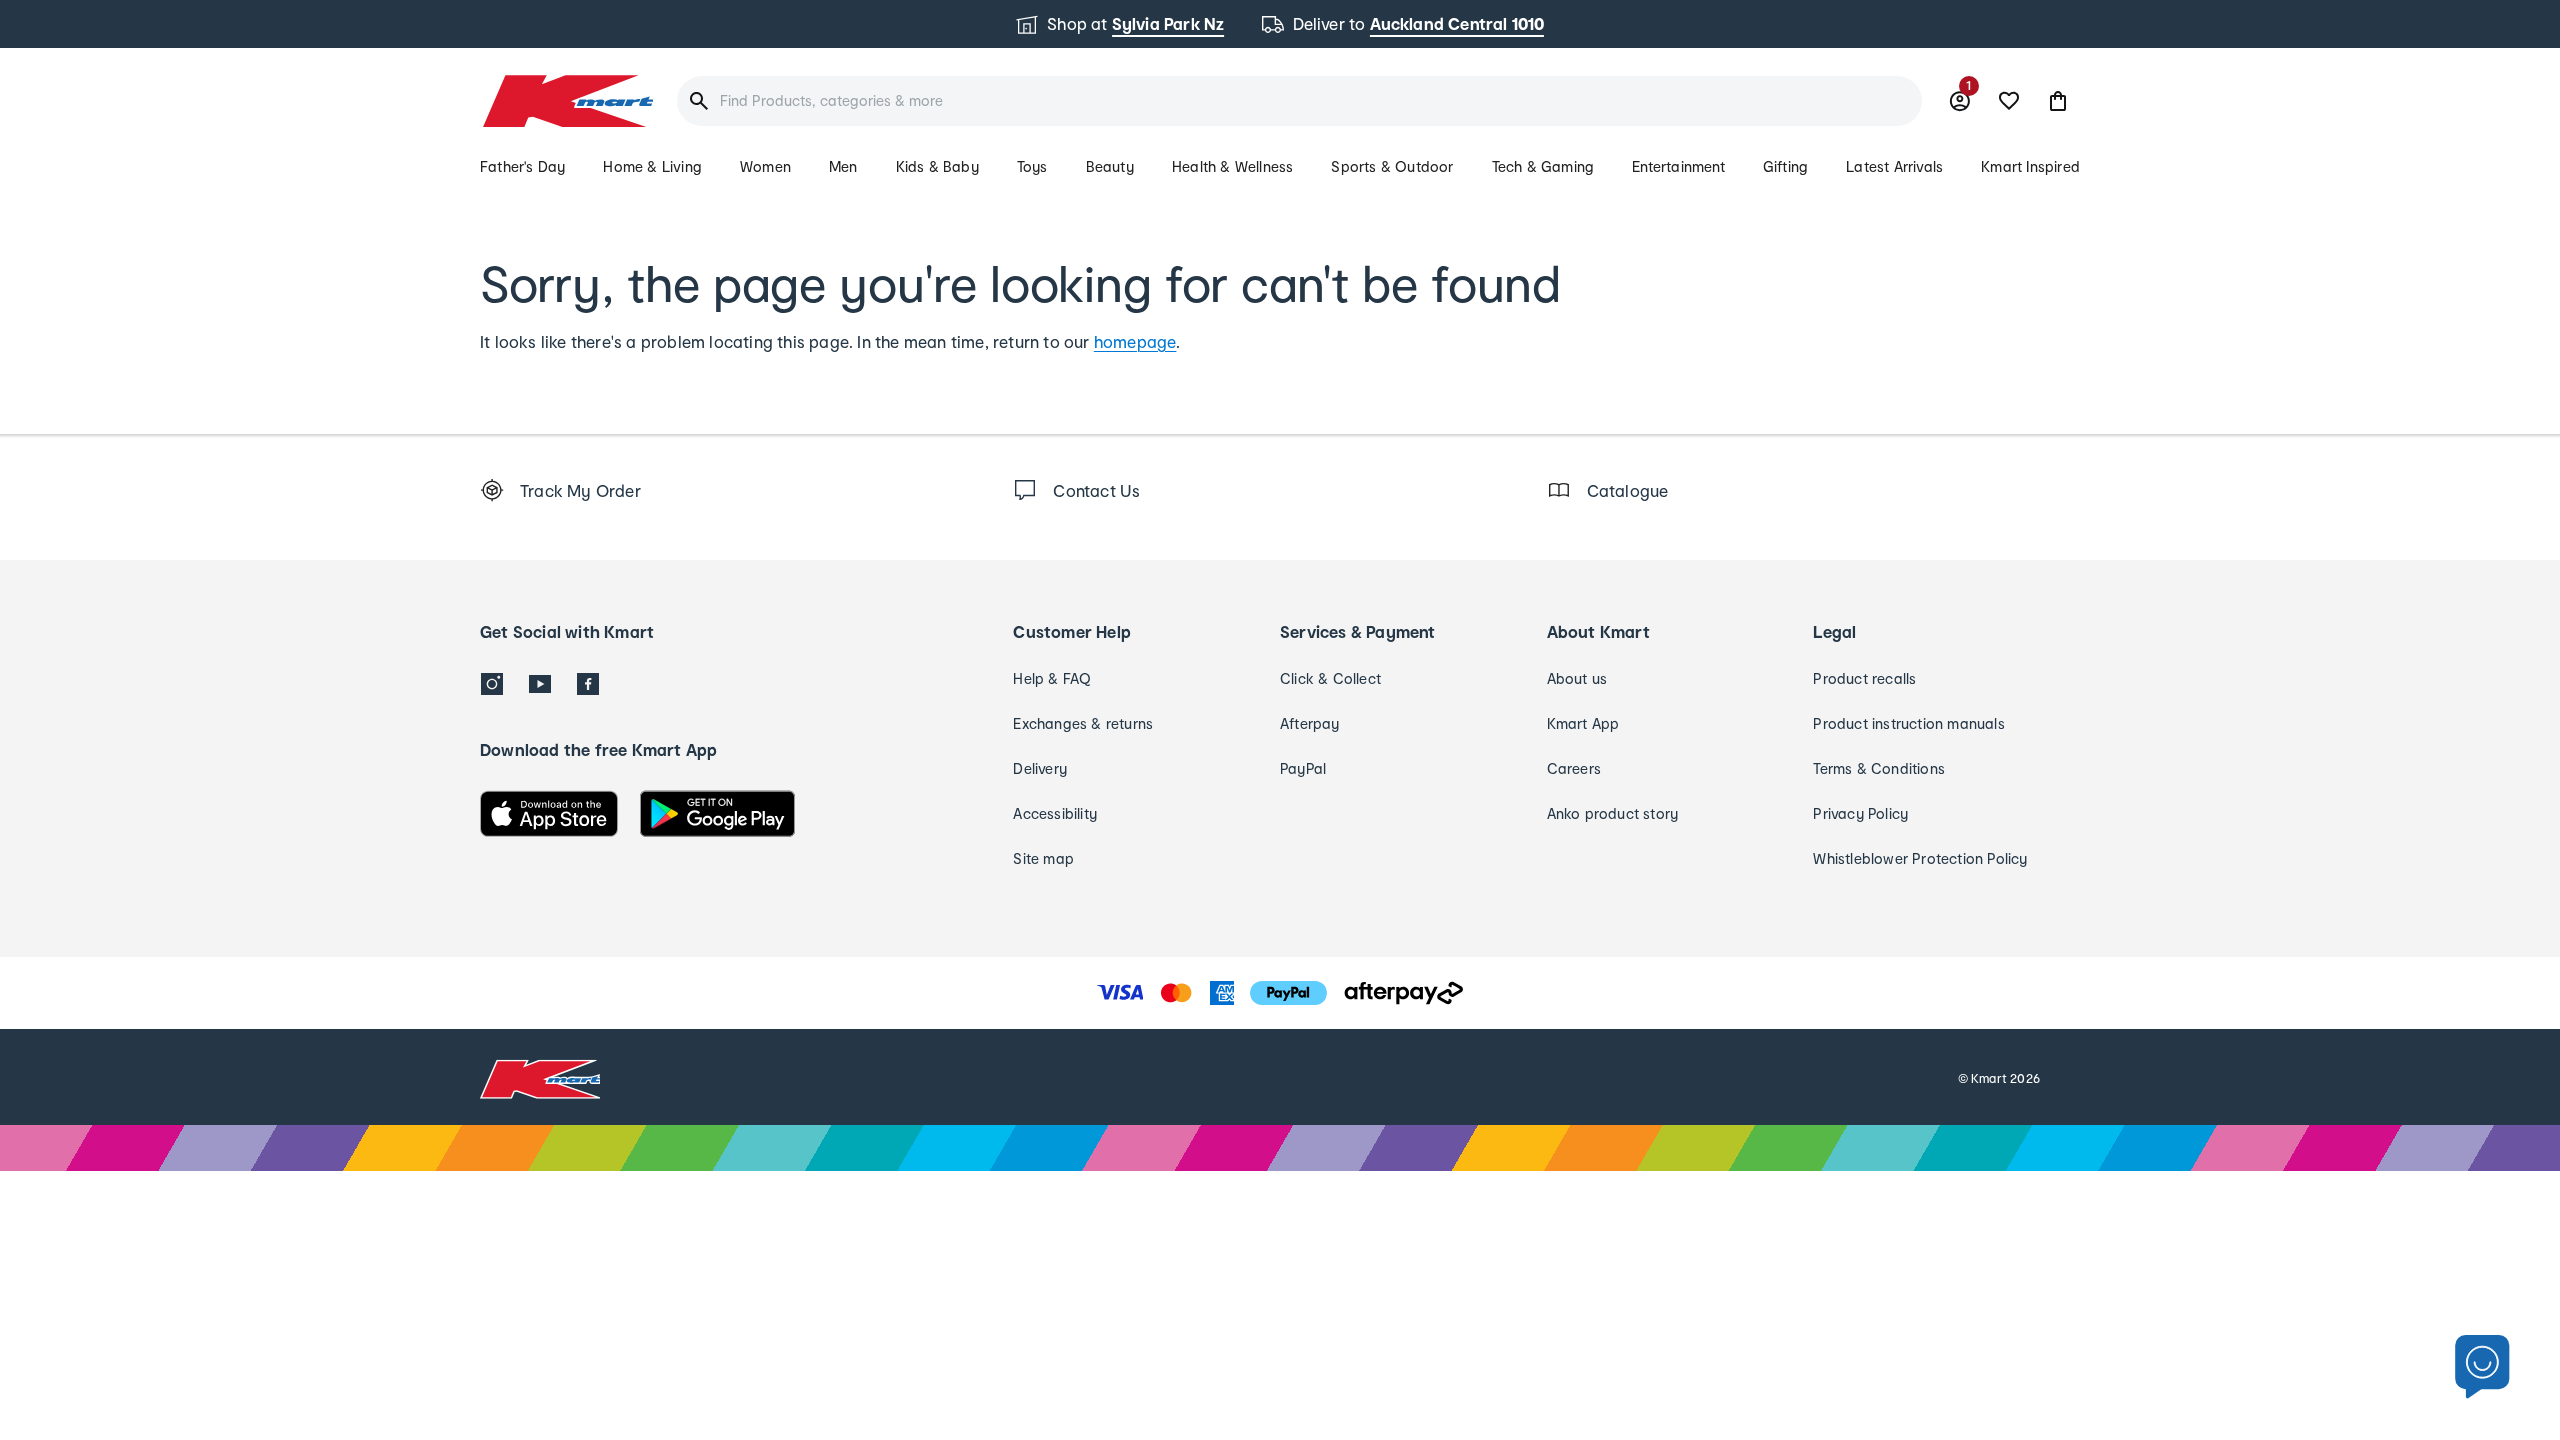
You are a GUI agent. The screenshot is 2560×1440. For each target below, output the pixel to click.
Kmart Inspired (2030, 166)
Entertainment (1678, 166)
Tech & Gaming (1543, 166)
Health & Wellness (1232, 166)
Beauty (1110, 166)
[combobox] (1299, 101)
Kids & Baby (937, 166)
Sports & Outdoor (1392, 166)
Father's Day (522, 166)
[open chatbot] (2482, 1367)
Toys (1032, 166)
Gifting (1785, 166)
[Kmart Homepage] (566, 101)
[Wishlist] (2009, 101)
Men (843, 166)
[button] (2058, 101)
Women (765, 166)
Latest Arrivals (1894, 166)
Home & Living (652, 166)
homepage (1135, 341)
